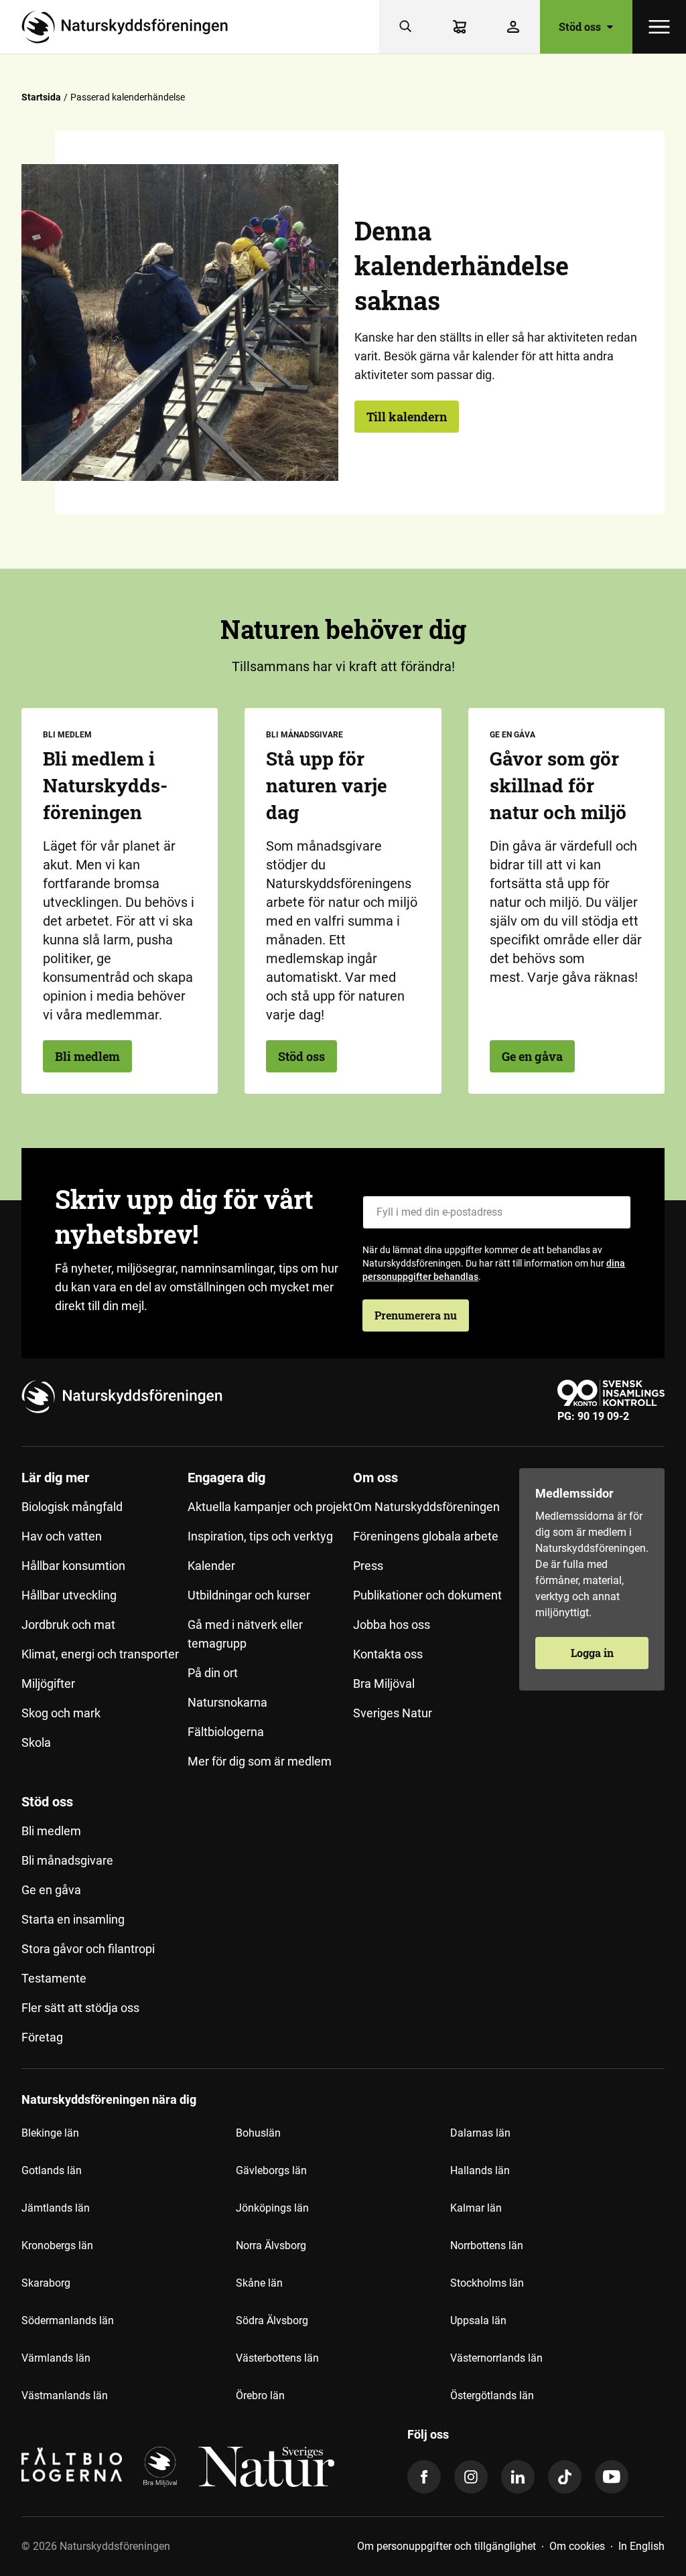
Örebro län (260, 2395)
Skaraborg (46, 2283)
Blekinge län (50, 2133)
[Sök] (406, 27)
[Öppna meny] (659, 27)
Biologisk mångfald (72, 1507)
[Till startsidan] (130, 27)
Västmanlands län (65, 2395)
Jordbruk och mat (68, 1625)
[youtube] (612, 2477)
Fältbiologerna (226, 1732)
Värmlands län (56, 2358)
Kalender (211, 1566)
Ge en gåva (532, 1056)
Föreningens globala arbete (426, 1536)
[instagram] (471, 2477)
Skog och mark (61, 1713)
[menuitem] (105, 1625)
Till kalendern (407, 417)
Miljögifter (48, 1684)
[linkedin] (518, 2477)
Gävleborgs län (271, 2170)
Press (368, 1566)
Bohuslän (258, 2133)
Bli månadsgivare (67, 1860)
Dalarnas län (480, 2133)
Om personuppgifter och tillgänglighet (447, 2546)
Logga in (592, 1653)
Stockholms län (487, 2283)
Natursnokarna (227, 1702)
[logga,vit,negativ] (266, 2467)
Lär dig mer (55, 1478)
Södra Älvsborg (272, 2320)
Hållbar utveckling (69, 1595)
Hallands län (480, 2170)
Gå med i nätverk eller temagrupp (245, 1634)
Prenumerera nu (416, 1315)
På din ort (213, 1673)
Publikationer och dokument (427, 1595)
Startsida (41, 97)
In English (641, 2546)
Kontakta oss (388, 1654)
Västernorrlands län (496, 2358)
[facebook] (424, 2477)
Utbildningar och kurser (249, 1595)
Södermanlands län (68, 2320)
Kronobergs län (57, 2245)
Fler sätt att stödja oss (80, 2008)
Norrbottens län (487, 2245)
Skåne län (259, 2283)
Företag (42, 2037)
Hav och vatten (62, 1536)
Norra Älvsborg (271, 2245)
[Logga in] (513, 27)
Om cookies (577, 2546)
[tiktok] (565, 2477)
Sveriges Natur (393, 1713)
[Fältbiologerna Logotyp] (72, 2467)
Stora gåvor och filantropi (88, 1949)
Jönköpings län (272, 2208)
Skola (36, 1742)
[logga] (160, 2467)
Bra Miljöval (384, 1684)
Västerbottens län (277, 2358)
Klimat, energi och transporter (100, 1654)
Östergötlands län (492, 2395)
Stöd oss (301, 1056)
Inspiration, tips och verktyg (260, 1536)
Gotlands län (52, 2170)
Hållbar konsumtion (73, 1566)
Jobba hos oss (392, 1625)
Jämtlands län (56, 2208)
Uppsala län (478, 2320)
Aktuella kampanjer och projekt (270, 1507)
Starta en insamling (73, 1919)
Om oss (375, 1478)
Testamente (54, 1978)
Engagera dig (226, 1478)
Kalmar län (476, 2208)
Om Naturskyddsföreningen (426, 1507)
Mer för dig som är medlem (260, 1761)
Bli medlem (87, 1056)
